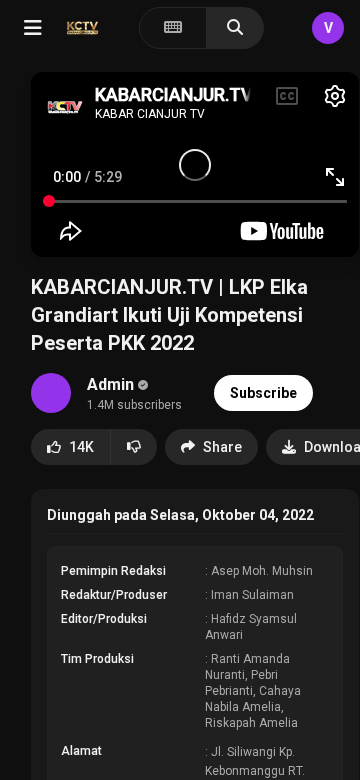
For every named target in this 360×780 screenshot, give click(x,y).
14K (81, 447)
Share (222, 447)
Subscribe (263, 393)
